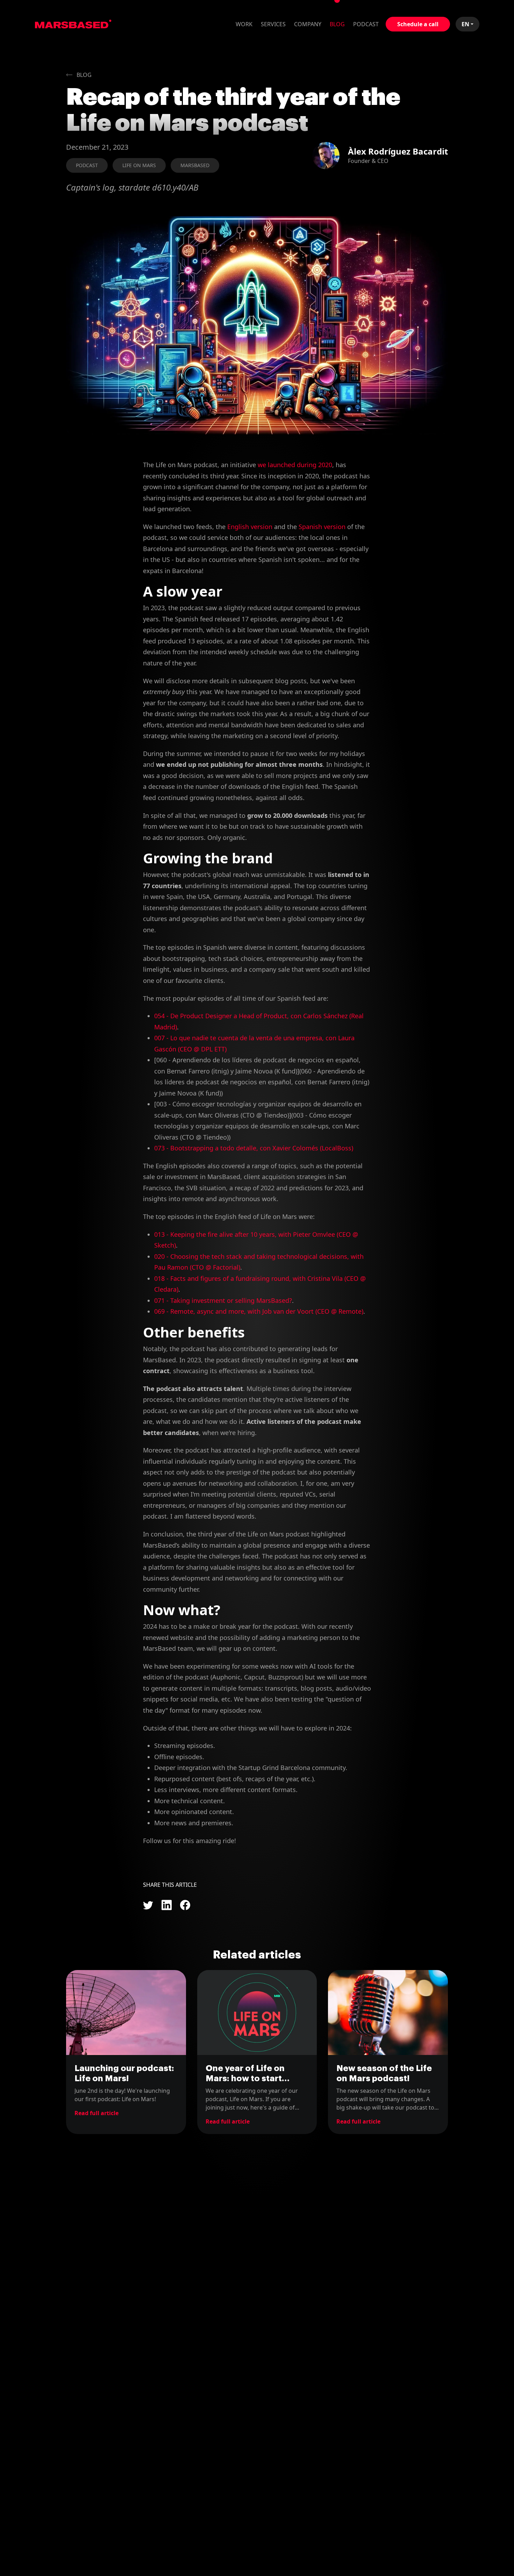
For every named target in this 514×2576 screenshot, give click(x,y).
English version (250, 527)
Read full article (97, 2113)
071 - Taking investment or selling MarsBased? (223, 1300)
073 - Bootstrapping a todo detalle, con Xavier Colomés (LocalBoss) (254, 1148)
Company (308, 24)
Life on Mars (139, 165)
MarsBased (73, 24)
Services (273, 24)
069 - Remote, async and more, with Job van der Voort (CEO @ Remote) (259, 1311)
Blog (337, 24)
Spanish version (322, 527)
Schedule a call (418, 24)
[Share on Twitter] (148, 1905)
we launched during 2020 (295, 465)
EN (465, 24)
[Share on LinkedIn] (167, 1905)
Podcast (366, 24)
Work (244, 24)
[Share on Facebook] (185, 1905)
